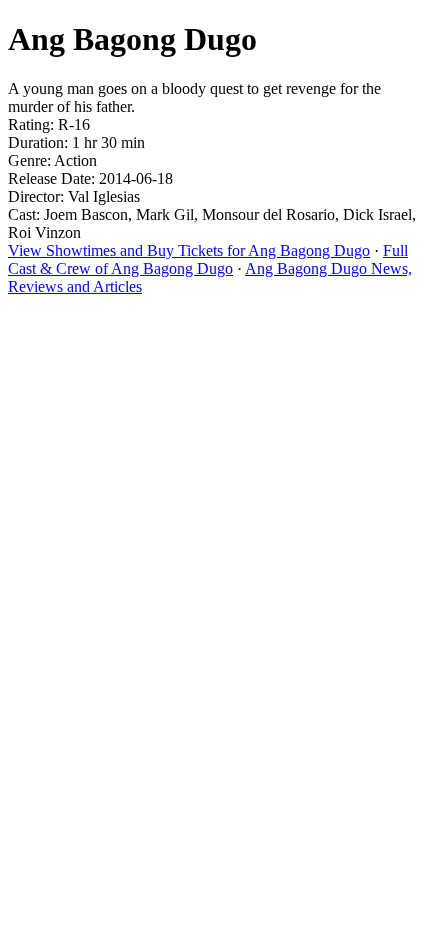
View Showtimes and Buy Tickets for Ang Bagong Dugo (189, 250)
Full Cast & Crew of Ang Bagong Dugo (208, 259)
